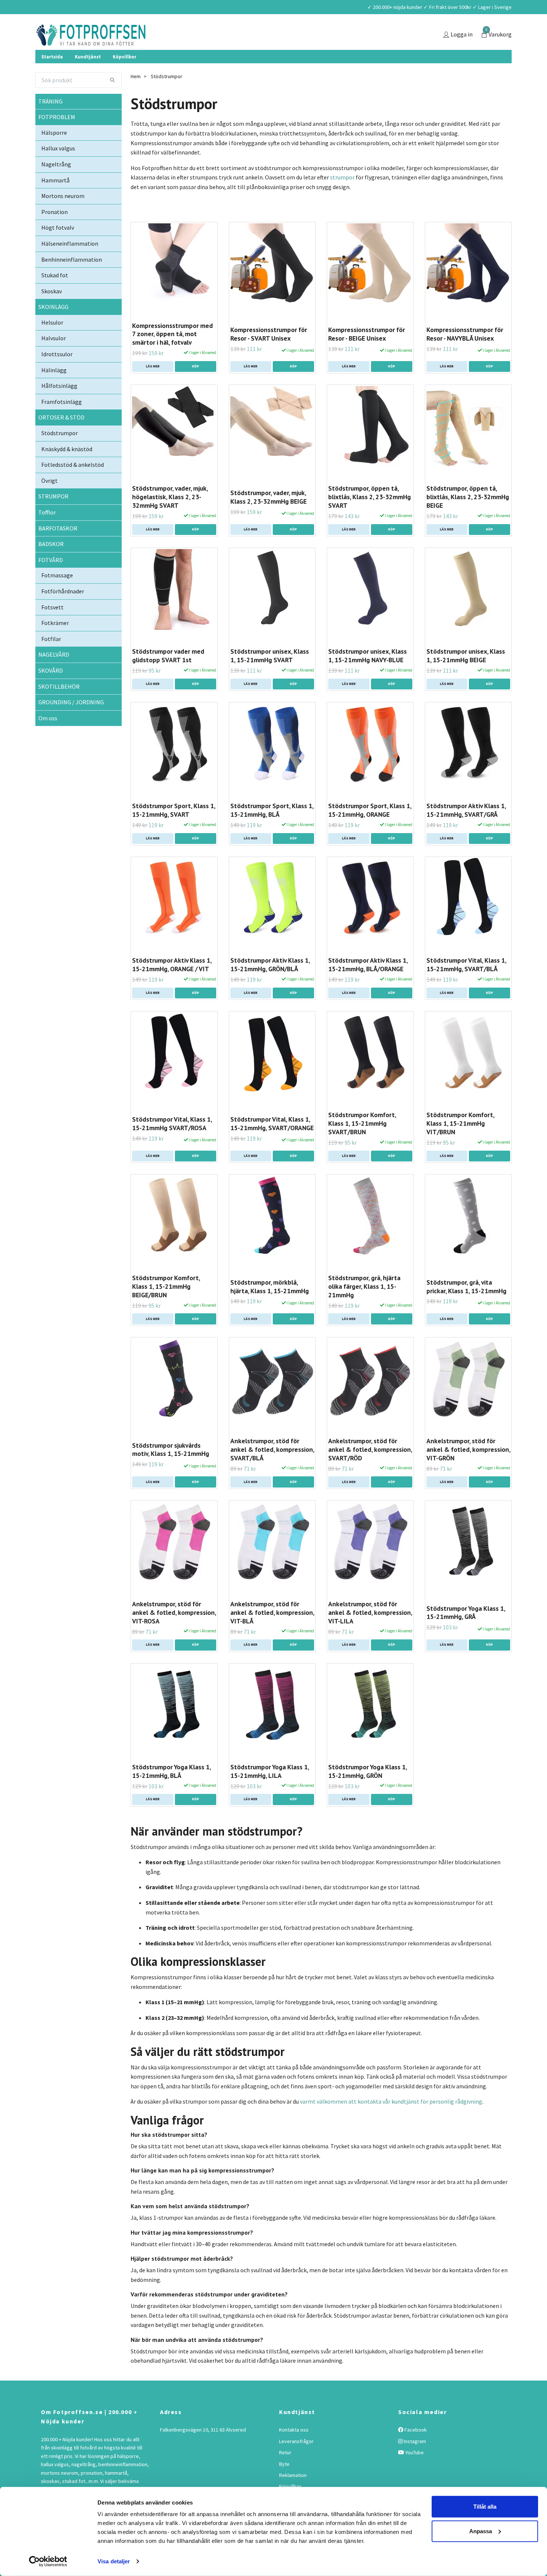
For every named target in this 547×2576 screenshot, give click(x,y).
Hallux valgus (58, 170)
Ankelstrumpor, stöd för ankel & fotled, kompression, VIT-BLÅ (272, 1634)
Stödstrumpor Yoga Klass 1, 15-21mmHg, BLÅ (171, 1793)
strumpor (342, 199)
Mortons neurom (63, 217)
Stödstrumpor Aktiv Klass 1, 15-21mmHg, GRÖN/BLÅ (270, 986)
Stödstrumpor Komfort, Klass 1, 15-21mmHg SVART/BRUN (362, 1145)
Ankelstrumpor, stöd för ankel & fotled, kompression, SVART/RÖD (370, 1471)
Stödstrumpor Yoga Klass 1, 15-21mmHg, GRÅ (466, 1634)
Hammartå (55, 201)
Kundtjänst (88, 78)
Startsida (52, 78)
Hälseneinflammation (70, 265)
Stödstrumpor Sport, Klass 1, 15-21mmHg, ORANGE (370, 832)
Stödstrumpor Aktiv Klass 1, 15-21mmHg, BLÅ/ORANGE (368, 986)
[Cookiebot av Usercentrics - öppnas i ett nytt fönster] (48, 2561)
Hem (136, 98)
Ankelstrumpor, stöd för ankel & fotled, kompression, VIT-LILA (370, 1634)
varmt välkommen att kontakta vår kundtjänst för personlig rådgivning (391, 2123)
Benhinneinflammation (72, 281)
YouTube (414, 2474)
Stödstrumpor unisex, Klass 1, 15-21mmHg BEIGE (466, 677)
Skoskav (52, 313)
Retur (285, 2474)
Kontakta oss (294, 2451)
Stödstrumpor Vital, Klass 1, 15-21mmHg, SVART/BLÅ (466, 986)
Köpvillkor (124, 78)
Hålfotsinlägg (59, 407)
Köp (196, 388)
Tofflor (47, 534)
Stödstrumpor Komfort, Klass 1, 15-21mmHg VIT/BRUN (460, 1145)
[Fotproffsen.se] (142, 46)
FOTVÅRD (51, 581)
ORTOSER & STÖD (61, 439)
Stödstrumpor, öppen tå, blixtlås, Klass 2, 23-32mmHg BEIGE (468, 518)
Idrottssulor (57, 376)
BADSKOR (51, 565)
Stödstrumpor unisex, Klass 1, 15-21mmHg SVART (270, 677)
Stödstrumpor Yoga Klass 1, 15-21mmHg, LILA (270, 1793)
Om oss (48, 740)
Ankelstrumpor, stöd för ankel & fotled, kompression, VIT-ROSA (174, 1634)
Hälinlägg (54, 392)
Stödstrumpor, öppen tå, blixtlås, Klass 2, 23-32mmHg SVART (370, 518)
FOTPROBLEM (57, 138)
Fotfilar (51, 660)
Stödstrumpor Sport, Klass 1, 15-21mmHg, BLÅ (272, 832)
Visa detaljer (114, 2561)
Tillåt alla (485, 2507)
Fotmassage (57, 597)
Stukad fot (55, 297)
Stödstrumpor (60, 455)
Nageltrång (56, 186)
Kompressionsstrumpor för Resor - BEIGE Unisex (367, 356)
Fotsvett (52, 628)
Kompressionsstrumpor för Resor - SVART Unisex (269, 356)
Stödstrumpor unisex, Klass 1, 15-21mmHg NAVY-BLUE (367, 677)
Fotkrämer (55, 644)
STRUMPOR (53, 518)
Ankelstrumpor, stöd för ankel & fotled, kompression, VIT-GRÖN (468, 1471)
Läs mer (153, 388)
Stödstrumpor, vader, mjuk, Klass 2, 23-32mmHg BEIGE (268, 519)
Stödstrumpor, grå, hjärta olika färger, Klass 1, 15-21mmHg (364, 1308)
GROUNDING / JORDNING (71, 724)
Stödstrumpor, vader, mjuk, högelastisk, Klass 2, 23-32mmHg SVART (170, 518)
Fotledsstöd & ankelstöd (73, 486)
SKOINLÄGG (53, 328)
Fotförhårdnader (63, 613)
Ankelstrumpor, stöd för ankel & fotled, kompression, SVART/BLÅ (272, 1471)
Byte (284, 2485)
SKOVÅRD (51, 692)
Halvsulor (54, 360)
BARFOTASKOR (58, 549)
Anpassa (481, 2531)
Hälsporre (54, 154)
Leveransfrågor (296, 2463)
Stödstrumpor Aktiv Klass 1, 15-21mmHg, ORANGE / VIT (172, 986)
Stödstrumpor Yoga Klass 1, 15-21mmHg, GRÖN (367, 1793)
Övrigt (49, 502)
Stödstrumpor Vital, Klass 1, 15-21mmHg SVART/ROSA (172, 1145)
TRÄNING (50, 122)
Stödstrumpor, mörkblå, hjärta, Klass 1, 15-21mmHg (270, 1308)
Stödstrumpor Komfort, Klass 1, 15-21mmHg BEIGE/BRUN (166, 1308)
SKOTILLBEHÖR (59, 708)
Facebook (415, 2451)
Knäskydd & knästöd (67, 471)
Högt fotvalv (58, 249)
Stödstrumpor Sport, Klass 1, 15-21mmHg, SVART (174, 832)
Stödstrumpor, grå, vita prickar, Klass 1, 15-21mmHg (466, 1308)
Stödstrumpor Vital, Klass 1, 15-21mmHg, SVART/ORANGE (272, 1145)
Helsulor (52, 344)
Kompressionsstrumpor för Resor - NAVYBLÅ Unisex (465, 356)
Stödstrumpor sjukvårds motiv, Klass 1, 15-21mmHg (171, 1471)
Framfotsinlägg (62, 423)
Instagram (414, 2463)
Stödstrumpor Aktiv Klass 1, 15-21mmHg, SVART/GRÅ (466, 832)
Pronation (55, 233)
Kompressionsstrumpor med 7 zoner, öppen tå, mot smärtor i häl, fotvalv (172, 355)
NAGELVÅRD (54, 676)
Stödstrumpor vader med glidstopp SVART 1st (168, 677)
